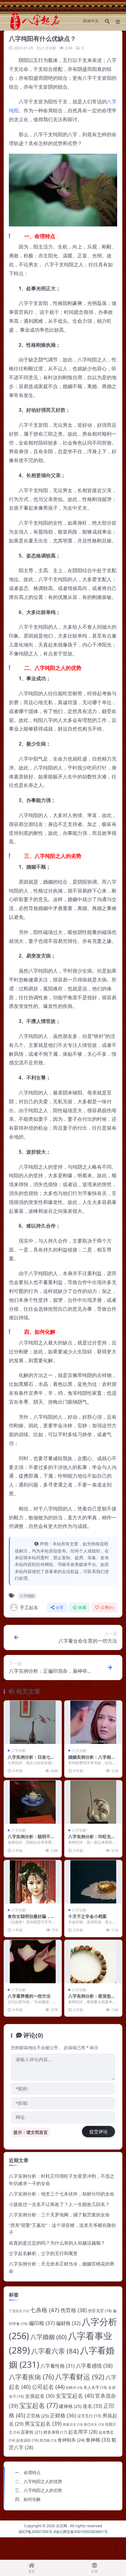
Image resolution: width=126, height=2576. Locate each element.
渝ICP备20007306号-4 (37, 2532)
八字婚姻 (48, 2337)
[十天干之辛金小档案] (93, 1882)
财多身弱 (55, 2432)
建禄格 (70, 2406)
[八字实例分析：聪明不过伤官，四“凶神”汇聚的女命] (33, 1802)
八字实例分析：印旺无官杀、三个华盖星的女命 (92, 1839)
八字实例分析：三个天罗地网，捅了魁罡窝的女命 (59, 2215)
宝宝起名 (39, 2405)
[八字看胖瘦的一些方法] (33, 1962)
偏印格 (42, 2323)
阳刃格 (48, 2440)
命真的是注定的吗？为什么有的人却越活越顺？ (57, 2243)
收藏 (82, 1608)
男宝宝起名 (43, 2424)
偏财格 (68, 2323)
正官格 (37, 2416)
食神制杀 (71, 2440)
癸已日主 (94, 2424)
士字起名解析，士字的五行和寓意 (43, 2253)
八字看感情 (94, 2366)
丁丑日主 (19, 2311)
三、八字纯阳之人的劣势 (39, 2490)
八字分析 (49, 48)
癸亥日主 (73, 2424)
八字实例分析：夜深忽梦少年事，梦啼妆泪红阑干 (92, 1999)
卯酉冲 (74, 2387)
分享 (60, 1608)
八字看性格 (57, 2366)
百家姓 (31, 2432)
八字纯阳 (27, 1596)
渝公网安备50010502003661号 (82, 2532)
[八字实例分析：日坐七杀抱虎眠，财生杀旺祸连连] (33, 1722)
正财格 (63, 2415)
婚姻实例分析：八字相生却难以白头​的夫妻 (92, 1760)
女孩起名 (40, 2396)
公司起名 (48, 2387)
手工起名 (29, 1607)
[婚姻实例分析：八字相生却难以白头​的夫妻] (93, 1722)
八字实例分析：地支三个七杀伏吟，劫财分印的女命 (62, 2194)
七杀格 (45, 2310)
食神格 (98, 2440)
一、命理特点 (28, 2472)
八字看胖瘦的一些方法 (29, 1996)
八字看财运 (80, 2377)
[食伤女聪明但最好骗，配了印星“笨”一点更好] (33, 1882)
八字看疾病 (31, 2377)
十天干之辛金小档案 (87, 1916)
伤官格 (74, 2310)
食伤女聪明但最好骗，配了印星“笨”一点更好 (31, 1919)
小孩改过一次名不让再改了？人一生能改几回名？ (59, 2204)
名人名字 (95, 2387)
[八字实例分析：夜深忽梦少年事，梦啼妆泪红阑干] (93, 1962)
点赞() (107, 1608)
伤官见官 (100, 2311)
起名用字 (83, 2432)
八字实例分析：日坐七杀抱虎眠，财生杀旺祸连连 (31, 1760)
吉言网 (61, 2526)
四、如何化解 (28, 2499)
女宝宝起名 (75, 2396)
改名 (92, 2406)
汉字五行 (89, 2416)
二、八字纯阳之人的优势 (39, 2481)
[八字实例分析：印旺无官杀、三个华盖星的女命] (93, 1802)
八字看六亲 (55, 2351)
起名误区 (27, 2440)
